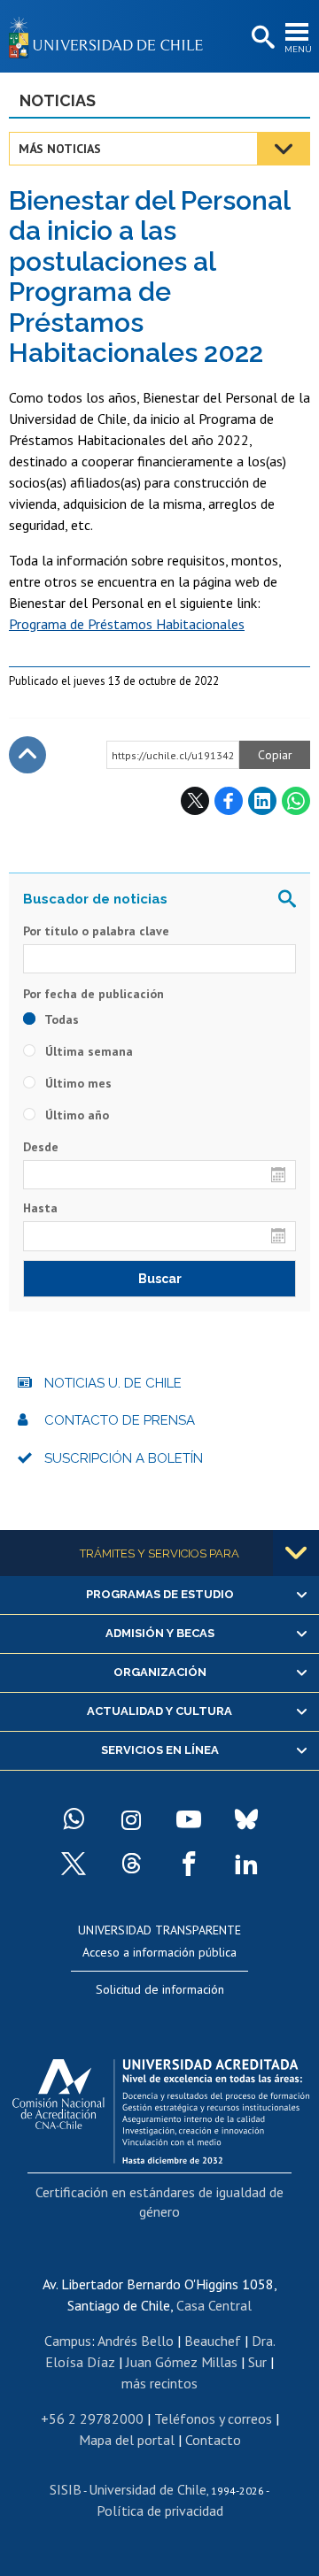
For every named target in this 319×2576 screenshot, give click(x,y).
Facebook (229, 801)
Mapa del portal (127, 2440)
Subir (27, 755)
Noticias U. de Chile (113, 1383)
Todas (60, 1019)
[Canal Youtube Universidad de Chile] (189, 1819)
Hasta (40, 1208)
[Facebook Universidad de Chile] (189, 1864)
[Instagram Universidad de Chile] (131, 1819)
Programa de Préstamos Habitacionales (127, 624)
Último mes (77, 1083)
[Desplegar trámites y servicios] (296, 1553)
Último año (75, 1115)
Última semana (87, 1051)
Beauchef (213, 2341)
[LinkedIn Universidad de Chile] (246, 1864)
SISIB (66, 2489)
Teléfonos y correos (213, 2418)
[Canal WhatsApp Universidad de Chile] (74, 1819)
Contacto (213, 2440)
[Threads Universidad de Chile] (131, 1864)
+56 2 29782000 (92, 2418)
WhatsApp (296, 801)
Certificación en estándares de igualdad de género (159, 2202)
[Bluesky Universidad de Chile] (246, 1819)
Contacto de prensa (120, 1420)
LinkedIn (262, 801)
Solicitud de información (160, 1989)
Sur (257, 2362)
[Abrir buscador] (261, 38)
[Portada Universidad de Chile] (111, 36)
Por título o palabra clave (96, 931)
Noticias (58, 100)
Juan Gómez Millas (182, 2362)
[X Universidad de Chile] (74, 1864)
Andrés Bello (136, 2341)
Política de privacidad (160, 2511)
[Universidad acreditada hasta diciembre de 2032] (161, 2107)
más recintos (159, 2383)
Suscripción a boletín (124, 1458)
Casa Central (214, 2305)
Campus (68, 2341)
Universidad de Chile (148, 2489)
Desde (41, 1147)
